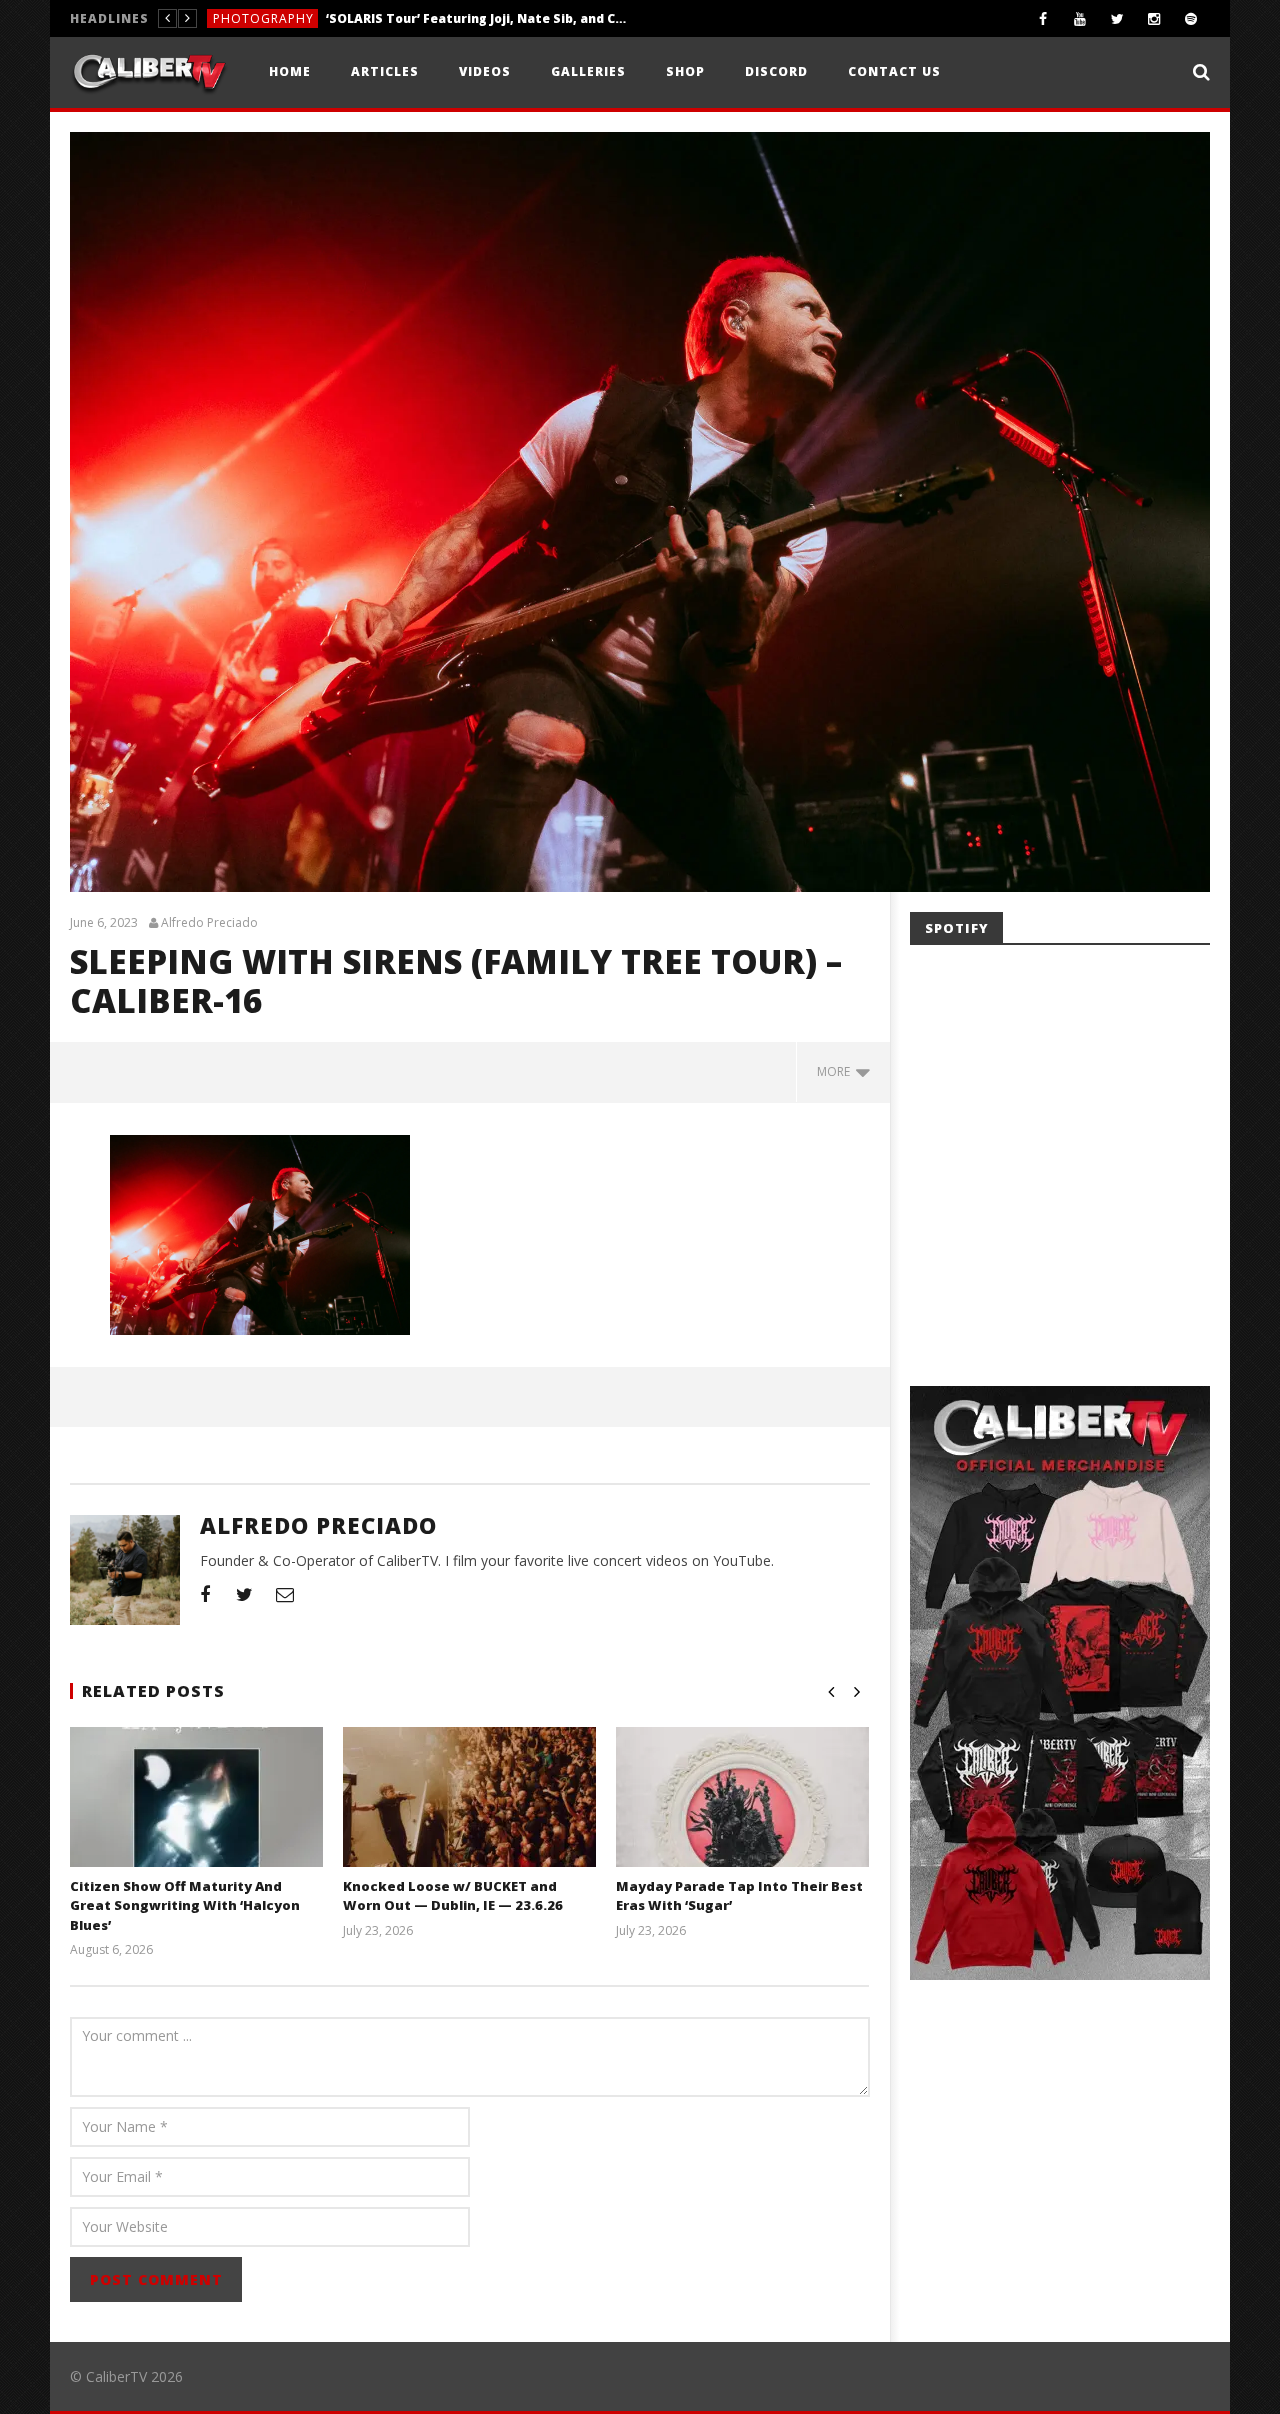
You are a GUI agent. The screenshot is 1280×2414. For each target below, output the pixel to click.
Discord (776, 71)
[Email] (285, 1594)
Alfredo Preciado (209, 923)
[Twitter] (1117, 18)
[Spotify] (1191, 18)
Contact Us (894, 71)
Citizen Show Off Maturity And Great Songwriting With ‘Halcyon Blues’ (185, 1905)
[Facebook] (1043, 18)
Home (290, 71)
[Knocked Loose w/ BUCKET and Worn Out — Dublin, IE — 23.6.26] (469, 1821)
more (836, 1071)
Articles (385, 71)
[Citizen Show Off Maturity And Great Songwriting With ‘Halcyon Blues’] (196, 1821)
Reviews (239, 18)
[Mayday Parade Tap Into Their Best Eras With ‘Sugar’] (742, 1821)
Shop (685, 71)
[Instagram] (1154, 18)
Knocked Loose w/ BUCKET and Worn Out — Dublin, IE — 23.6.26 (453, 1896)
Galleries (588, 71)
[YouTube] (1080, 18)
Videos (485, 71)
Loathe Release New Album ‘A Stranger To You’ (428, 18)
